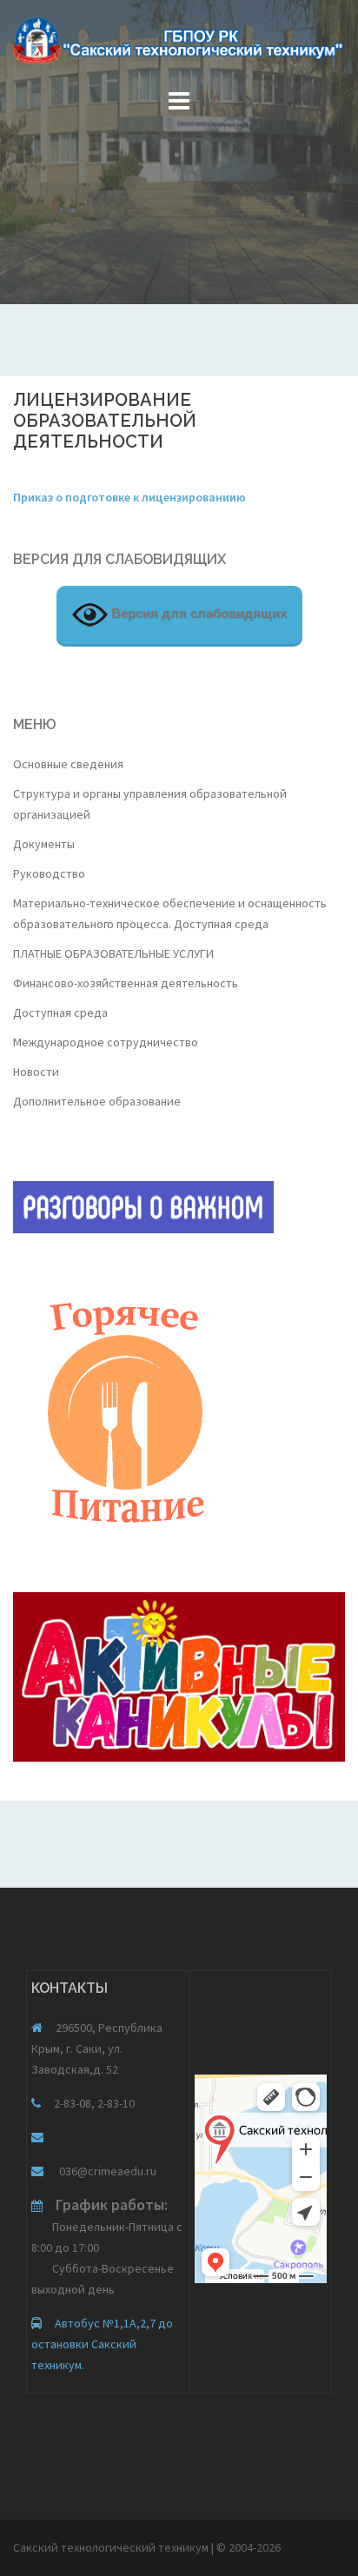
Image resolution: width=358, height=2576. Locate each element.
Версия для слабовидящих (197, 613)
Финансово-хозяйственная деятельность (126, 983)
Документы (44, 844)
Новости (36, 1072)
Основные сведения (68, 764)
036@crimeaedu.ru (106, 2171)
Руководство (49, 873)
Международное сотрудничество (106, 1042)
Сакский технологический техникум (112, 2547)
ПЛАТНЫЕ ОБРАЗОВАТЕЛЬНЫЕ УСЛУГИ (113, 953)
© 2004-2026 (249, 2547)
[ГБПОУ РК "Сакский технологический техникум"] (179, 46)
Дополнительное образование (97, 1101)
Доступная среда (60, 1012)
